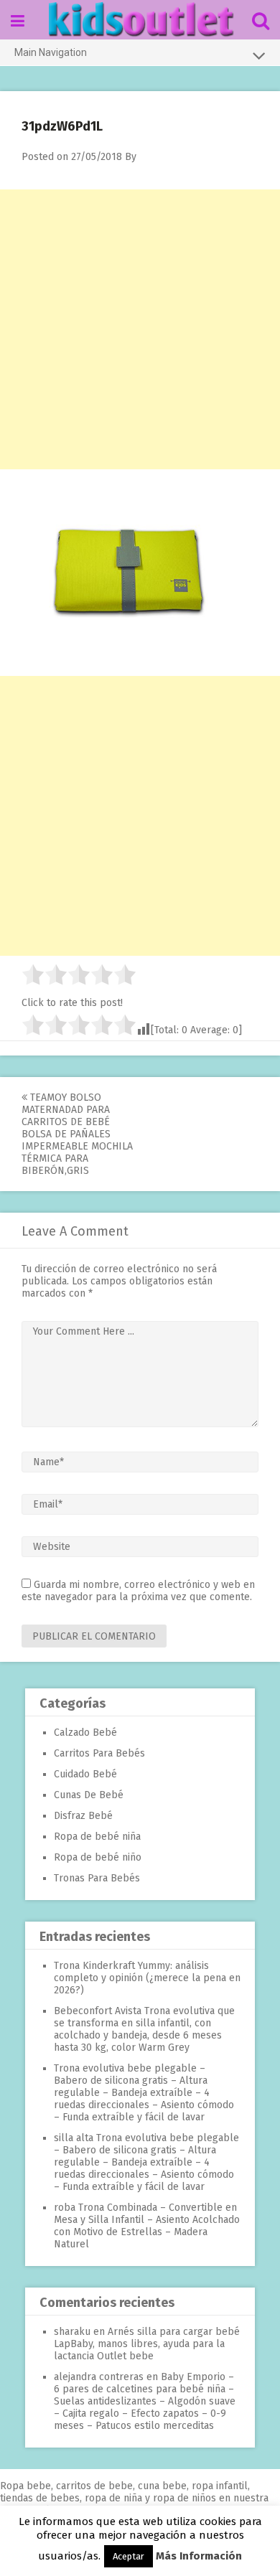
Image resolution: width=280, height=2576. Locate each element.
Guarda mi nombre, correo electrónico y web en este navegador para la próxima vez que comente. (138, 1591)
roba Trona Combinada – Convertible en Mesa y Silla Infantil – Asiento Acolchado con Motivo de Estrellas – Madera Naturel (147, 2226)
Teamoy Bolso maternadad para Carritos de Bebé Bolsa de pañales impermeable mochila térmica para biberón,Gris (77, 1134)
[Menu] (18, 21)
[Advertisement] (140, 329)
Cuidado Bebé (85, 1774)
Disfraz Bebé (83, 1816)
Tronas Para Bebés (97, 1878)
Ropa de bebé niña (97, 1837)
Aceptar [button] (129, 2556)
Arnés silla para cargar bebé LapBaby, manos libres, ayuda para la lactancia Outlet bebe (147, 2344)
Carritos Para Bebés (99, 1753)
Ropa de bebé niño (98, 1857)
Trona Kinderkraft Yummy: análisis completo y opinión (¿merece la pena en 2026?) (147, 1978)
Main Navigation (51, 52)
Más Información (199, 2556)
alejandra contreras (99, 2377)
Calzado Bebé (85, 1733)
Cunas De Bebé (89, 1795)
